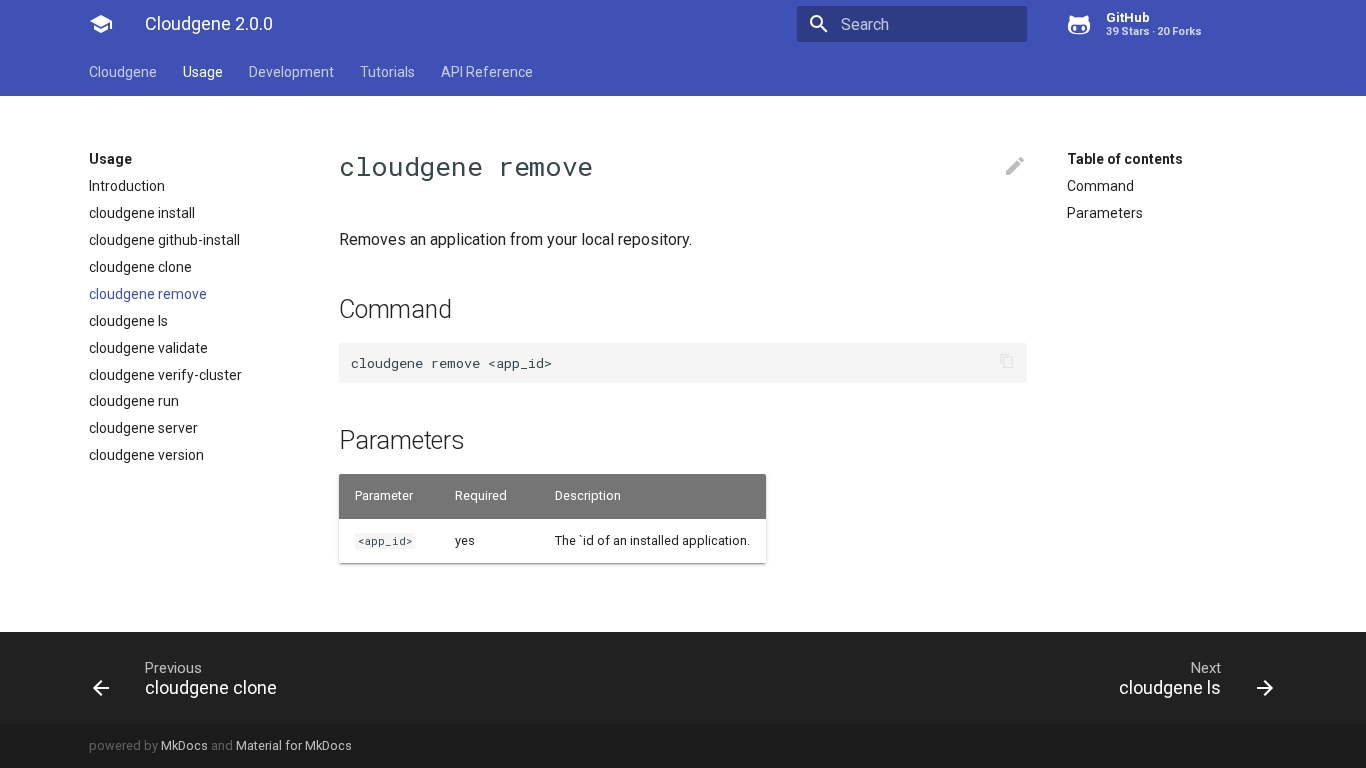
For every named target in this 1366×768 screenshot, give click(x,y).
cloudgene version (146, 455)
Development (291, 72)
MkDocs (184, 745)
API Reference (487, 72)
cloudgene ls (128, 321)
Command (1100, 186)
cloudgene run (134, 401)
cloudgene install (142, 213)
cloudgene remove (148, 294)
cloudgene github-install (164, 240)
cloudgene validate (148, 348)
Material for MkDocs (294, 745)
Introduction (127, 186)
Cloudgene (123, 72)
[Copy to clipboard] (1007, 363)
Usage (203, 72)
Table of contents (1125, 159)
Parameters (1105, 213)
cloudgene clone (140, 267)
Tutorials (387, 72)
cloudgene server (143, 428)
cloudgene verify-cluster (165, 375)
